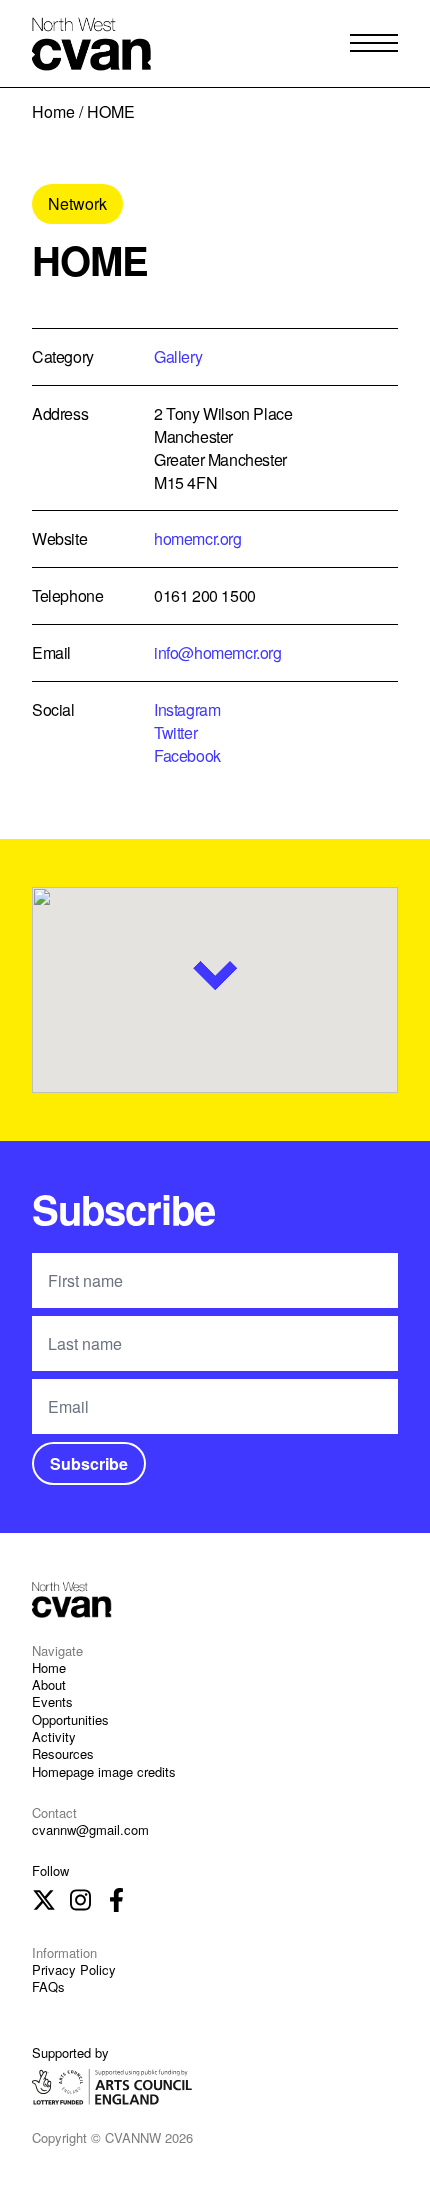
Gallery (178, 356)
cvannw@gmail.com (90, 1829)
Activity (54, 1736)
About (49, 1684)
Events (52, 1701)
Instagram (187, 709)
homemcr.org (198, 538)
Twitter (175, 732)
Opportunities (70, 1719)
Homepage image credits (104, 1771)
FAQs (48, 1986)
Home (53, 111)
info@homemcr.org (218, 652)
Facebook (187, 755)
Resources (63, 1753)
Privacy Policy (74, 1969)
